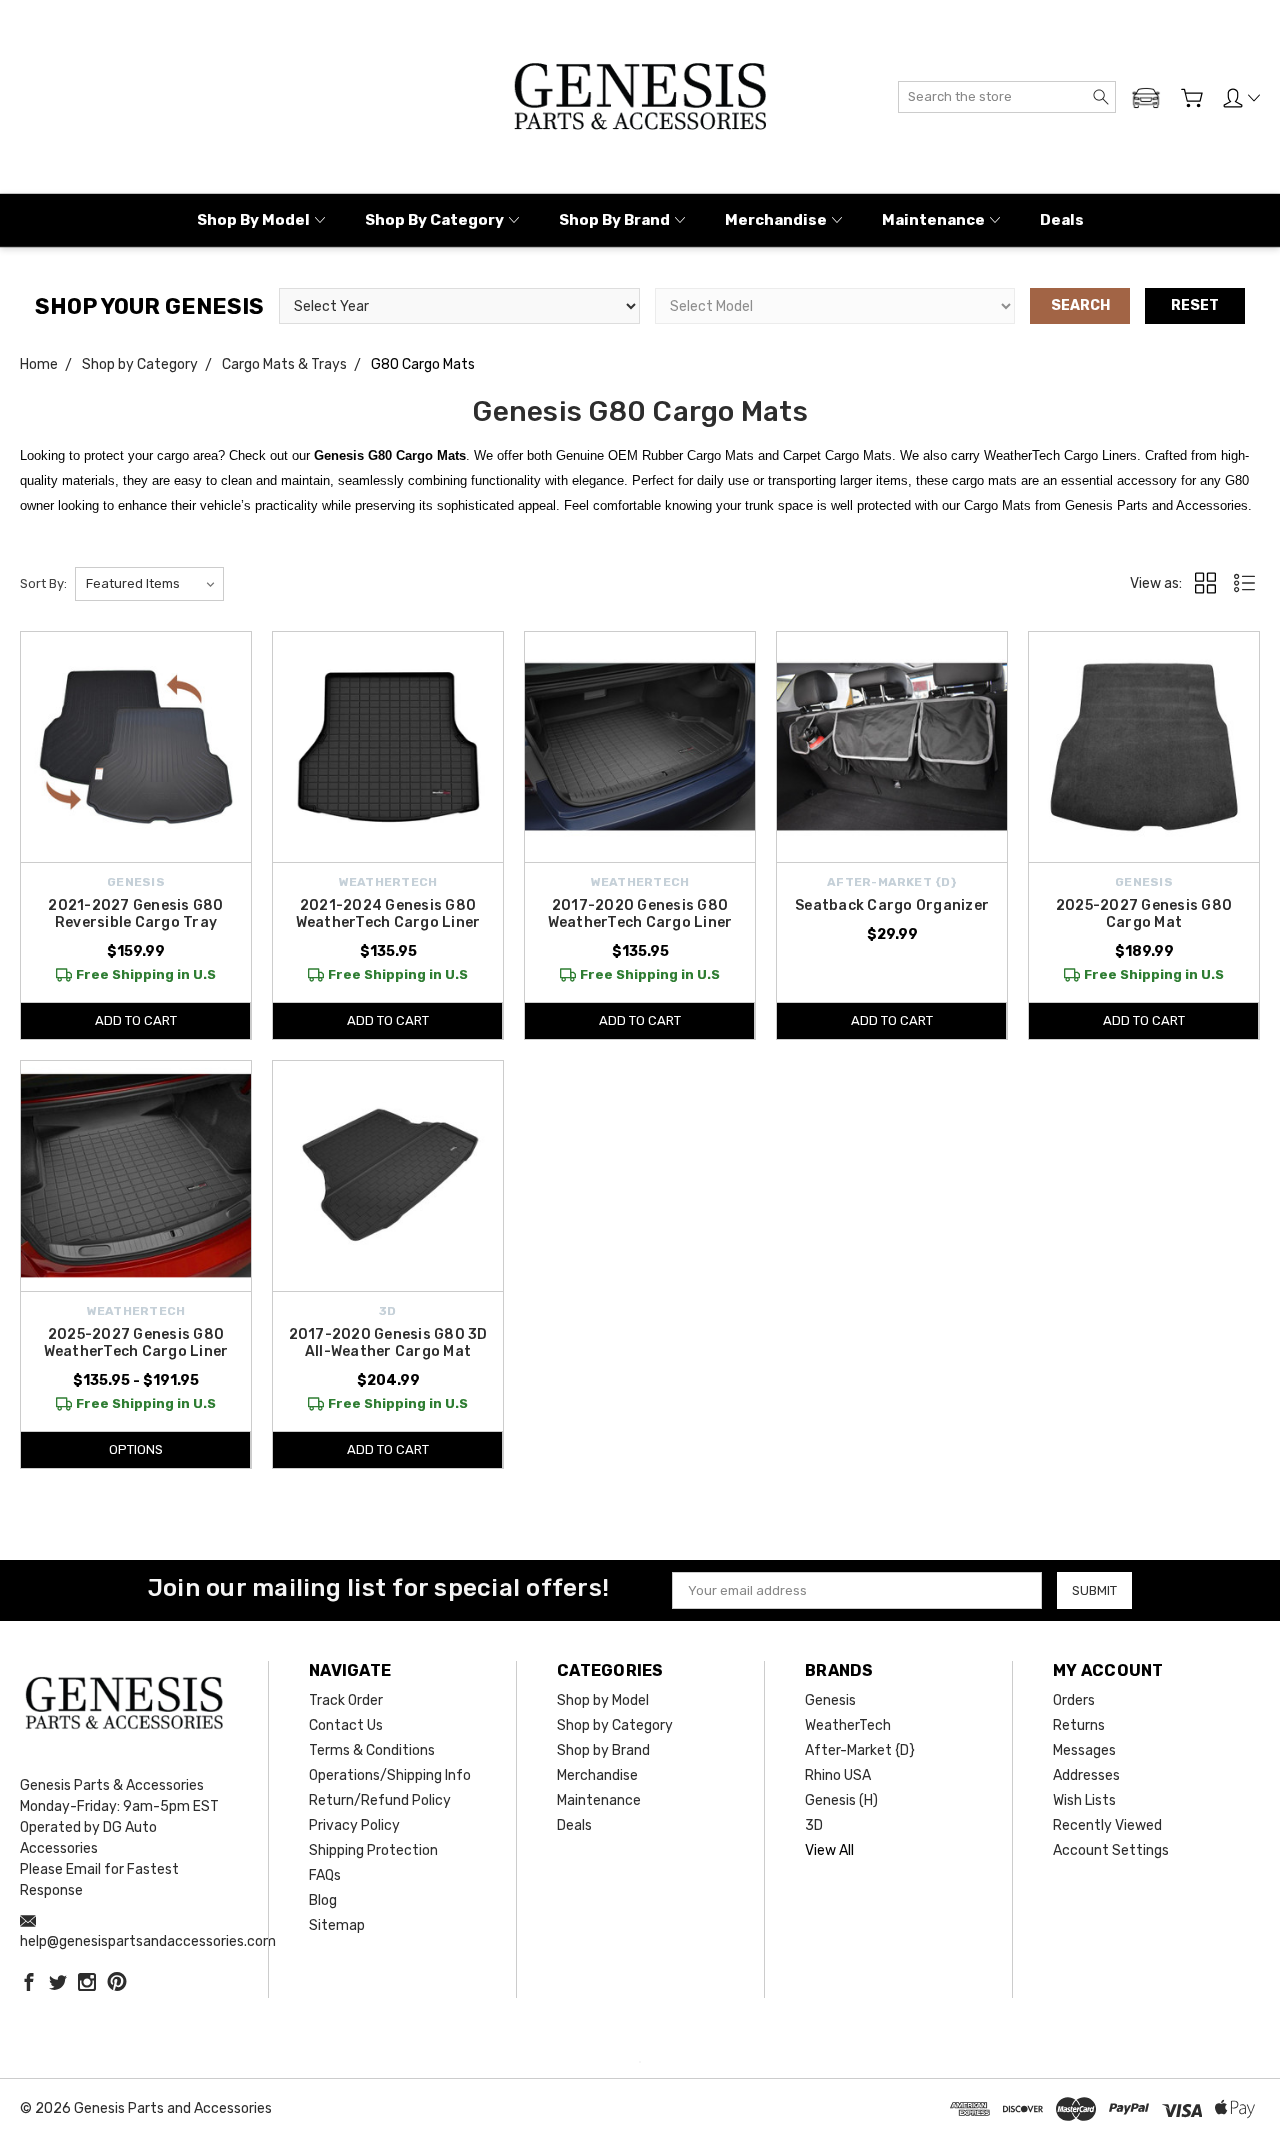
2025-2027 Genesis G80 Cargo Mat (1144, 914)
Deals (1062, 220)
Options (136, 1449)
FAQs (325, 1875)
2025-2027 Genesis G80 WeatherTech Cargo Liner (136, 1343)
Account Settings (1111, 1850)
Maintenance (933, 220)
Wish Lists (1084, 1800)
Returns (1079, 1725)
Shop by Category (434, 220)
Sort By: (43, 583)
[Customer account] (1241, 98)
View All (829, 1850)
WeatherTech (848, 1725)
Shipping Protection (373, 1850)
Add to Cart (136, 1020)
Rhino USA (838, 1775)
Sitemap (337, 1925)
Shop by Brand (614, 220)
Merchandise (776, 220)
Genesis (830, 1700)
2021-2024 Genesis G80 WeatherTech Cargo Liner (388, 914)
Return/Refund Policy (380, 1800)
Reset (1195, 305)
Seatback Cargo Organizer (892, 905)
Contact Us (346, 1725)
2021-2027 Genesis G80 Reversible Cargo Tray (135, 914)
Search (1080, 305)
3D (814, 1825)
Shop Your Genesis (149, 306)
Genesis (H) (841, 1800)
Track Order (346, 1700)
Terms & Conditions (372, 1750)
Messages (1084, 1750)
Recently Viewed (1107, 1825)
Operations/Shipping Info (390, 1775)
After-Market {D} (860, 1750)
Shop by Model (253, 220)
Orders (1074, 1700)
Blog (323, 1900)
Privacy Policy (354, 1825)
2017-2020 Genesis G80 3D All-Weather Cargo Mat (388, 1343)
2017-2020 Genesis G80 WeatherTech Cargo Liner (640, 914)
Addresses (1086, 1775)
